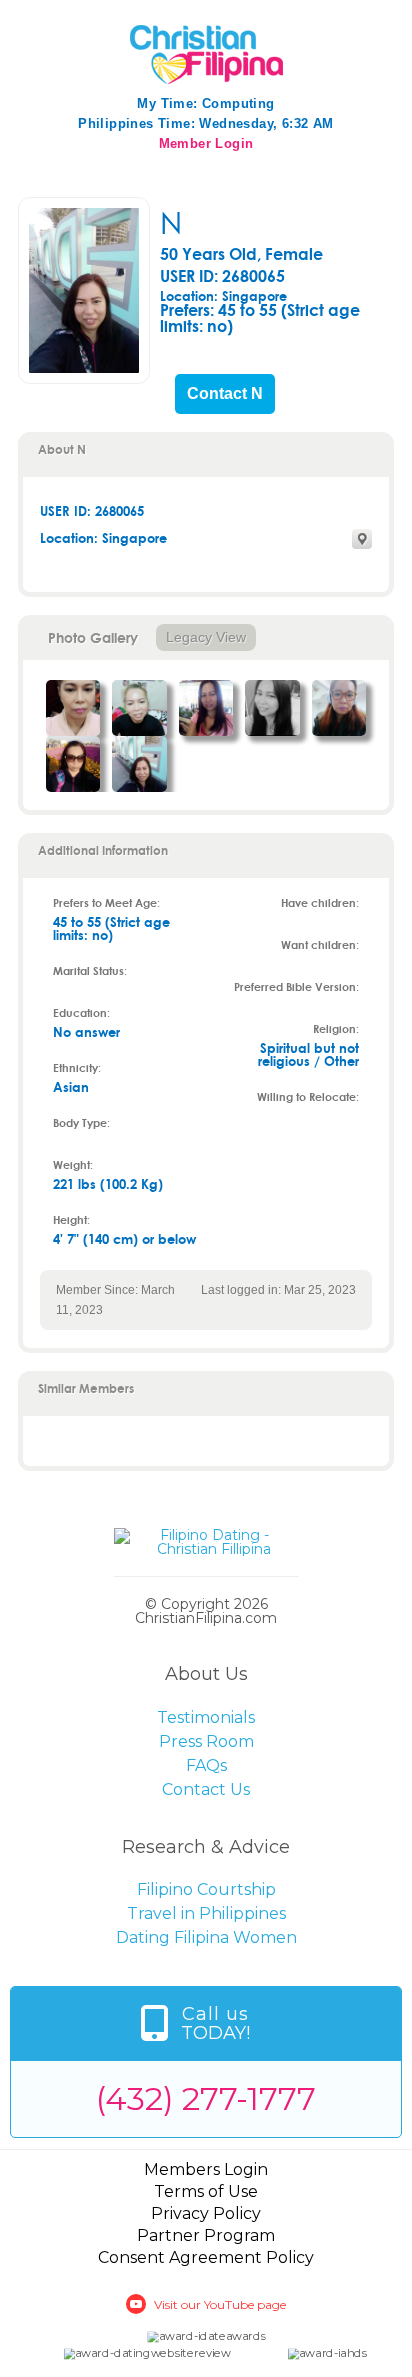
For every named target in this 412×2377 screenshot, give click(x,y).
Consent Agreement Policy (206, 2257)
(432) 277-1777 (206, 2098)
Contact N (225, 394)
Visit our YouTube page (220, 2304)
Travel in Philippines (206, 1913)
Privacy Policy (206, 2213)
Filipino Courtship (206, 1889)
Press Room (206, 1741)
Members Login (206, 2169)
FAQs (206, 1765)
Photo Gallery (93, 637)
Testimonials (206, 1717)
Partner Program (206, 2235)
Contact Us (206, 1789)
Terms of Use (206, 2191)
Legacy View (206, 637)
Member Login (206, 143)
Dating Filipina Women (206, 1937)
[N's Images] (73, 708)
